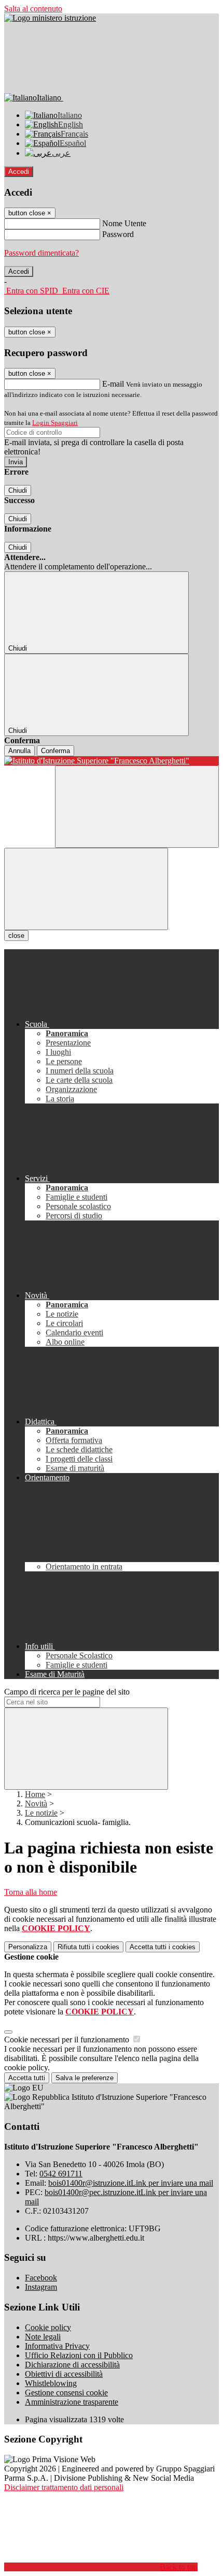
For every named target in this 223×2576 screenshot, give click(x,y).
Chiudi (18, 490)
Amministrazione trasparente (72, 2402)
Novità (36, 1804)
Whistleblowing (51, 2383)
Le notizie (41, 1813)
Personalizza (28, 1947)
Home (35, 1794)
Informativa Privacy (57, 2346)
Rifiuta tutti (88, 1947)
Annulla (19, 751)
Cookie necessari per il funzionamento (68, 2040)
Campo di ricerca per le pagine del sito (67, 1692)
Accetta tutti (163, 1947)
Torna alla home (31, 1892)
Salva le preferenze (85, 2078)
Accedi (19, 172)
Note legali (43, 2337)
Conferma (55, 751)
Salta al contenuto (33, 9)
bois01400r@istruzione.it (131, 2183)
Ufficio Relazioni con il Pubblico (79, 2355)
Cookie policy (48, 2327)
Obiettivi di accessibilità (64, 2374)
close (16, 936)
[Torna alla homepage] (112, 761)
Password (118, 234)
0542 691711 (61, 2174)
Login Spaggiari (55, 423)
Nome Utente (124, 223)
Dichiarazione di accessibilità (72, 2365)
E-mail (113, 384)
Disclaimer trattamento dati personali (64, 2487)
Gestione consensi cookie (66, 2393)
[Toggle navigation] (86, 889)
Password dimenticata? (41, 253)
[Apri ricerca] (137, 807)
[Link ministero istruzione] (50, 18)
